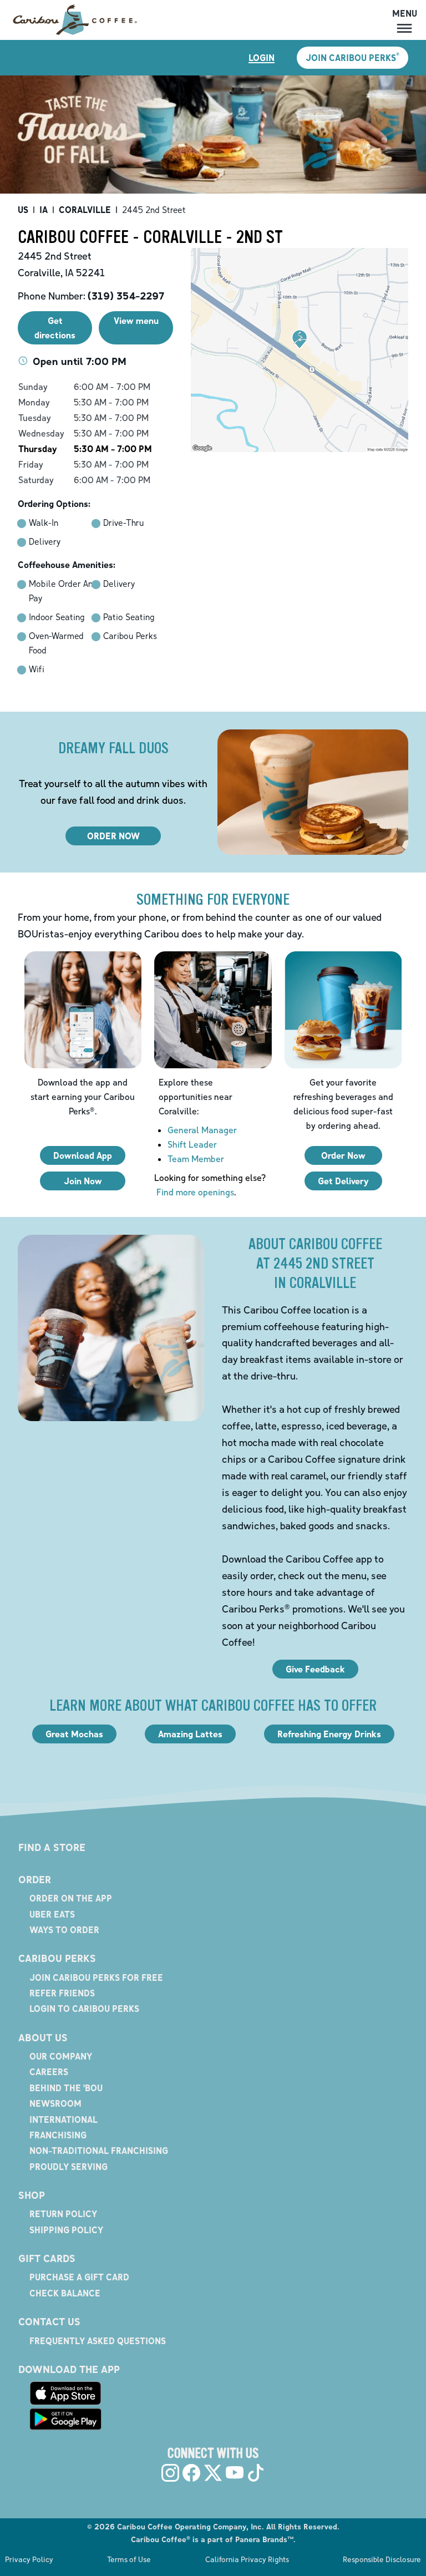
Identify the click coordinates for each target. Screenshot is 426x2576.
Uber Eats (52, 1914)
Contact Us (49, 2321)
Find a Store (52, 1847)
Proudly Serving (69, 2167)
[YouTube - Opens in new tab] (235, 2473)
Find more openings (195, 1192)
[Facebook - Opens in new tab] (191, 2473)
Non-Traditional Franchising (99, 2151)
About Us (43, 2037)
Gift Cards (47, 2258)
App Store (65, 2393)
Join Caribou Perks (353, 57)
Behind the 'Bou (66, 2088)
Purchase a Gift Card (79, 2277)
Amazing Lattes (190, 1734)
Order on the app (71, 1898)
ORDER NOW (113, 836)
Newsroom (55, 2103)
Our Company (61, 2056)
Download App (83, 1155)
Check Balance (65, 2293)
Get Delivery (343, 1181)
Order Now (343, 1155)
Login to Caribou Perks (84, 2009)
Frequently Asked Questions (98, 2341)
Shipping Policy (66, 2230)
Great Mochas (74, 1734)
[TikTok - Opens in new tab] (256, 2473)
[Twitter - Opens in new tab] (213, 2473)
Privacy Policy (29, 2559)
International (64, 2119)
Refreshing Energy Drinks (329, 1734)
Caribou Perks (57, 1958)
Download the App (69, 2369)
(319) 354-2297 (126, 296)
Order (35, 1879)
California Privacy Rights (247, 2559)
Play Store (65, 2419)
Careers (49, 2072)
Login (262, 58)
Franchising (58, 2135)
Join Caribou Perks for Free (96, 1977)
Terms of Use (129, 2559)
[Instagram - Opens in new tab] (170, 2473)
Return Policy (63, 2214)
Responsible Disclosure (382, 2559)
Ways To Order (64, 1930)
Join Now (83, 1181)
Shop (32, 2195)
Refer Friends (62, 1993)
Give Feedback (315, 1669)
